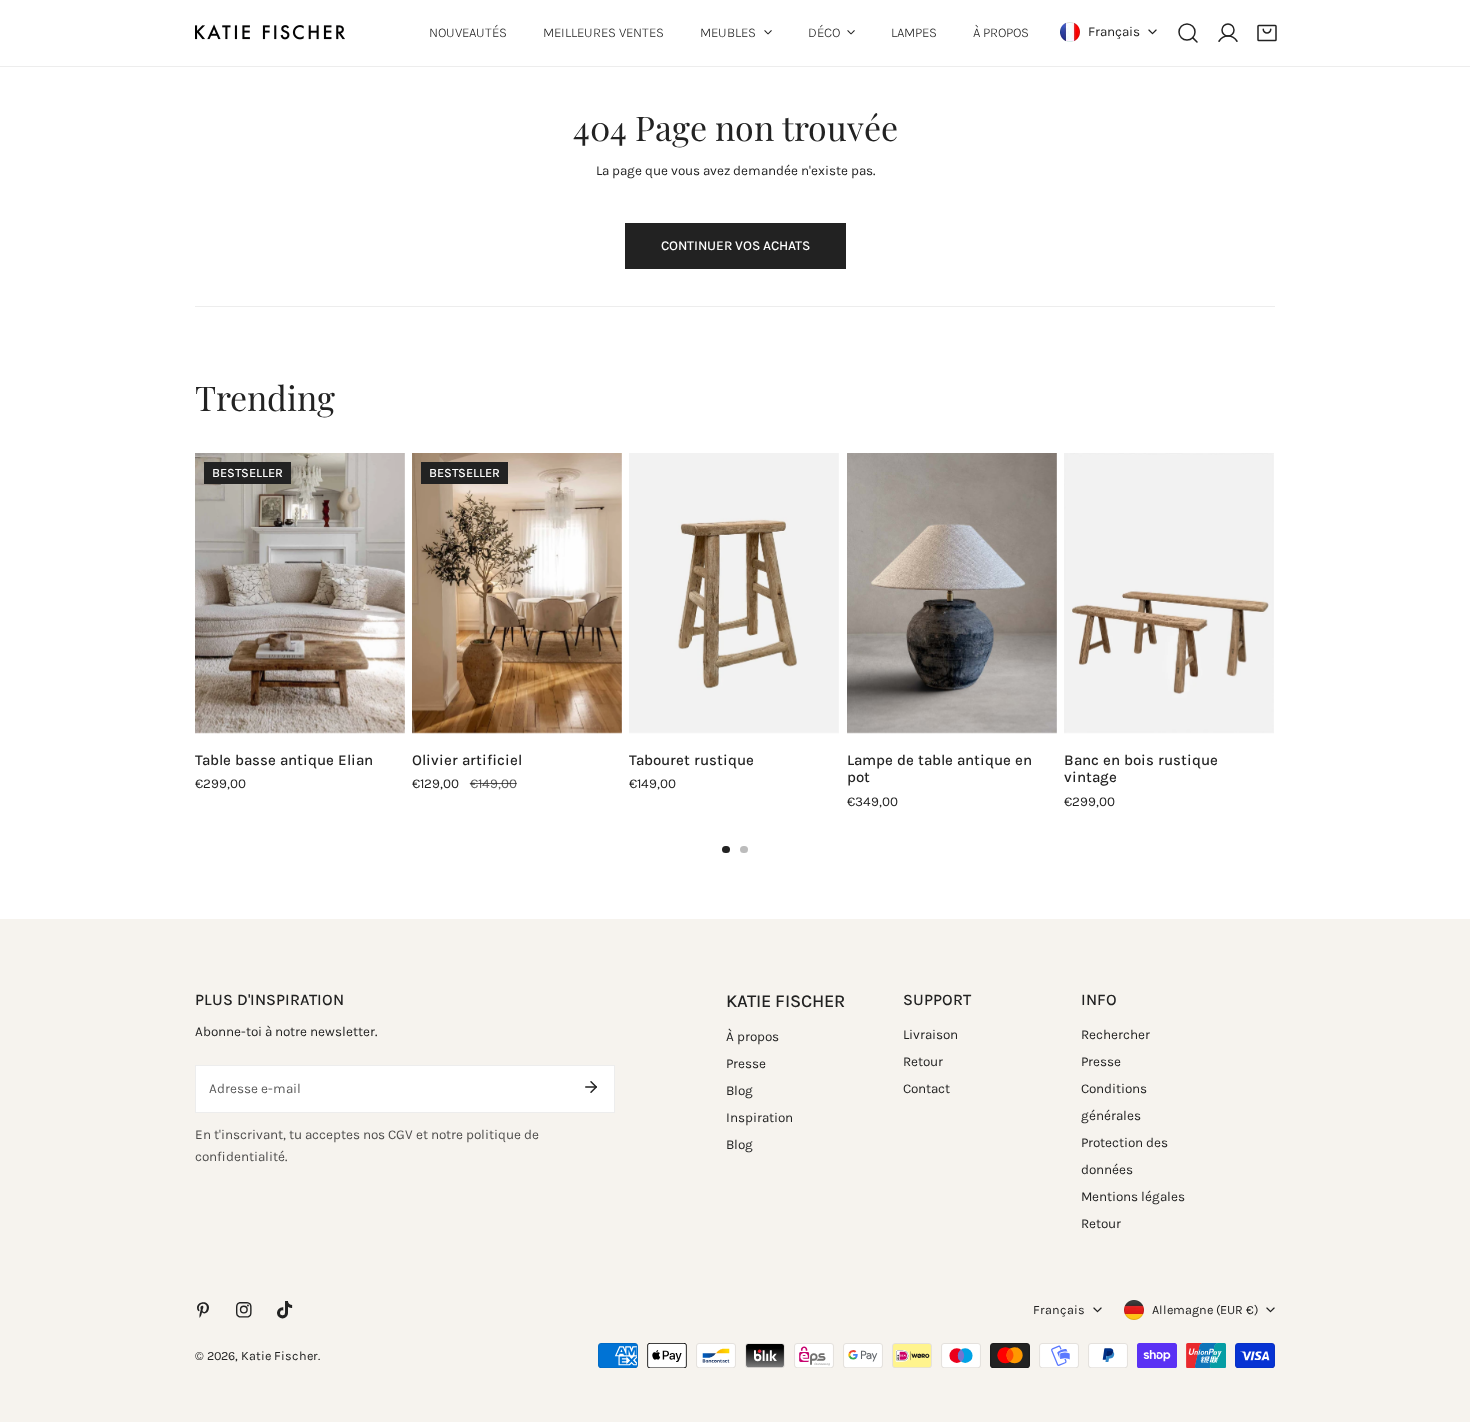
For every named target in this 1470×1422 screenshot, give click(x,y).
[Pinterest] (202, 1310)
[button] (1267, 33)
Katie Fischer (279, 1355)
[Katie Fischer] (270, 32)
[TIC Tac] (285, 1310)
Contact (926, 1087)
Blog (739, 1090)
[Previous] (152, 597)
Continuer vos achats (735, 245)
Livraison (930, 1033)
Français (1114, 31)
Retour (923, 1060)
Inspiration (759, 1117)
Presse (746, 1063)
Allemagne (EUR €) (1205, 1309)
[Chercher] (1188, 33)
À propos (752, 1036)
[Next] (1318, 597)
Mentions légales (1133, 1195)
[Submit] (590, 1087)
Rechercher (1115, 1033)
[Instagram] (244, 1310)
